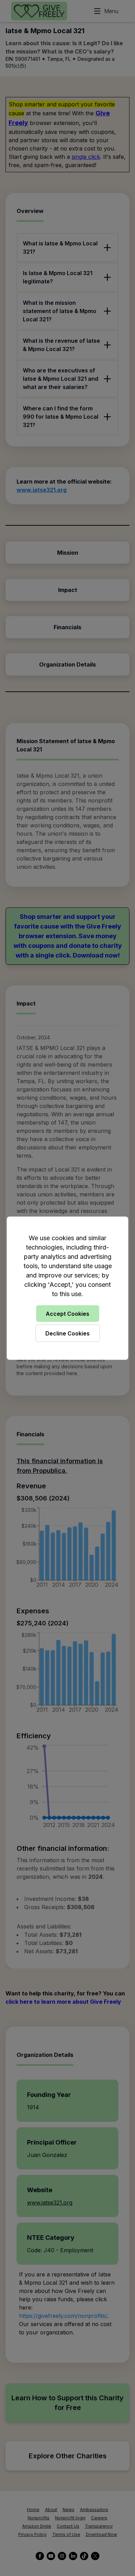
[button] (67, 1288)
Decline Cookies (67, 1333)
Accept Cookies (67, 1313)
